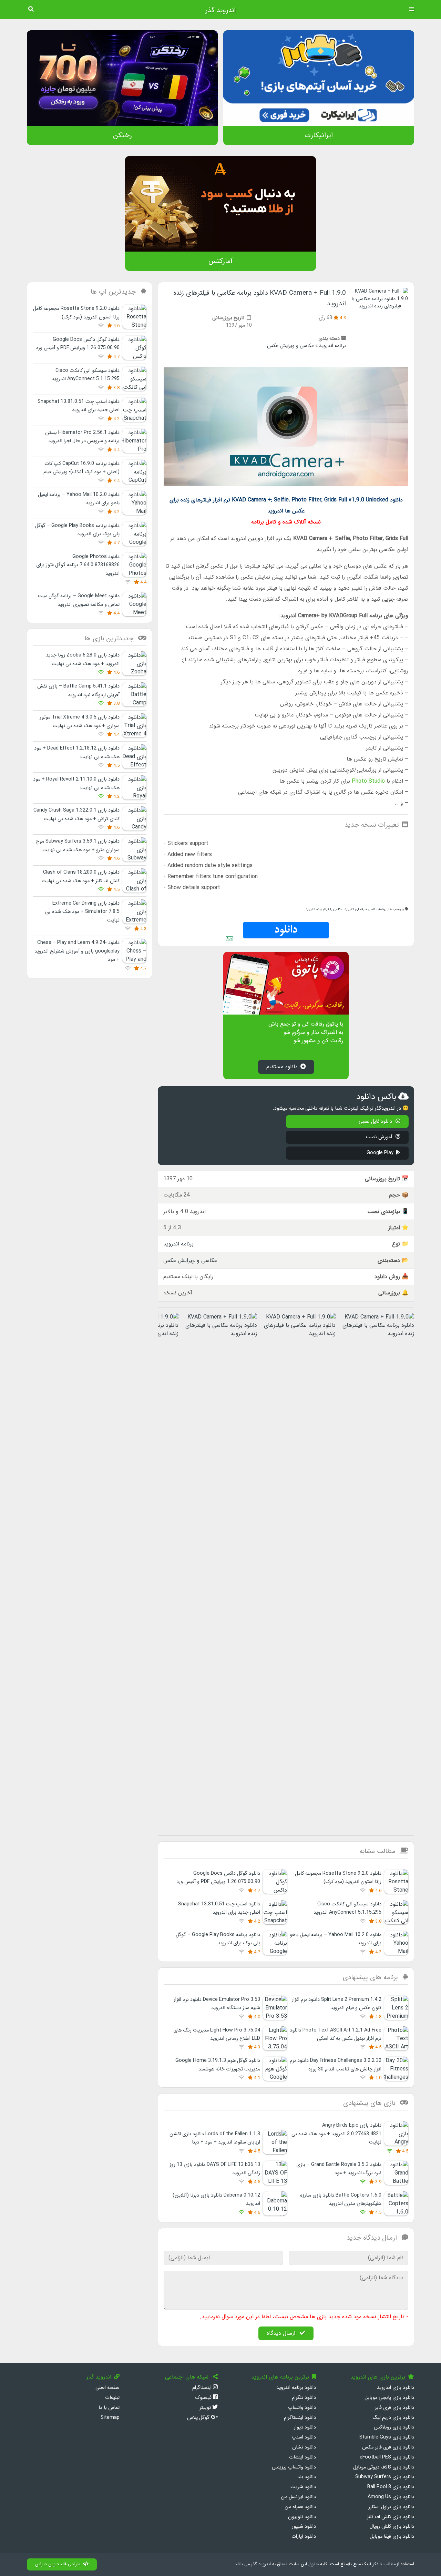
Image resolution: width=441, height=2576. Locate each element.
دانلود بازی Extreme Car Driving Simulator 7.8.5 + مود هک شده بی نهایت (82, 912)
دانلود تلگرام (304, 2398)
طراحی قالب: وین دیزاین (58, 2564)
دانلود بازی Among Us (391, 2497)
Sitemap (110, 2418)
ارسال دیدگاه (282, 2333)
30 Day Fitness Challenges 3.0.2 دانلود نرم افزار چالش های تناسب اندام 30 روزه (336, 2065)
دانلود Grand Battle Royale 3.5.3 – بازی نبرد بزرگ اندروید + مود (339, 2169)
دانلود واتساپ (302, 2408)
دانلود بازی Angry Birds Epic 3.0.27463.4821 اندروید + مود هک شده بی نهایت (336, 2134)
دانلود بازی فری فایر (394, 2408)
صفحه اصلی (107, 2388)
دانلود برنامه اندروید (296, 2388)
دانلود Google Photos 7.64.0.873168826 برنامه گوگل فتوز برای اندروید (78, 565)
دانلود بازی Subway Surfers (385, 2477)
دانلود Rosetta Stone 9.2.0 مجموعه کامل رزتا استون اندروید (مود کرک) (338, 1878)
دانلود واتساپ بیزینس (294, 2467)
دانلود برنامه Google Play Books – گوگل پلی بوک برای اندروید (218, 1939)
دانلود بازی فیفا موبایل (392, 2537)
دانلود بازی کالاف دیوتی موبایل (384, 2467)
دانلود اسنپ (304, 2437)
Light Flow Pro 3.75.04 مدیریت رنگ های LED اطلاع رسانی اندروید (217, 2034)
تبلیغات (112, 2398)
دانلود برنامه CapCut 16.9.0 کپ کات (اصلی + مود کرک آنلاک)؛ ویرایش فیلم (81, 468)
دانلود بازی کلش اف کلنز (391, 2517)
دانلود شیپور (304, 2527)
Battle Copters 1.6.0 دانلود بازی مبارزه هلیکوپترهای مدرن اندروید (341, 2200)
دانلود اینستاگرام (300, 2418)
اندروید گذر (220, 10)
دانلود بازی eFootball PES (387, 2457)
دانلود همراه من (300, 2507)
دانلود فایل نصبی (376, 1122)
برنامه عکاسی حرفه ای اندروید (365, 909)
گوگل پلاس (199, 2418)
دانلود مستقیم (282, 1067)
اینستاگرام (203, 2388)
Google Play (380, 1153)
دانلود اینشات (302, 2457)
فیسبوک (204, 2398)
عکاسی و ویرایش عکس (290, 346)
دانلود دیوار (305, 2427)
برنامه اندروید (332, 346)
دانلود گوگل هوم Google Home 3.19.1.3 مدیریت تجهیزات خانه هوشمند (218, 2065)
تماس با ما (109, 2408)
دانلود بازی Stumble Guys (387, 2437)
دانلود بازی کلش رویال (392, 2527)
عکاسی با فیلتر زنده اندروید (324, 909)
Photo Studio (368, 781)
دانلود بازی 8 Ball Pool (391, 2487)
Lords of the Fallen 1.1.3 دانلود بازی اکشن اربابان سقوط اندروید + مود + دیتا (215, 2138)
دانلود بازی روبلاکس (394, 2427)
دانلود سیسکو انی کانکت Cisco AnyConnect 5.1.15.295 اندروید (347, 1908)
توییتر (206, 2408)
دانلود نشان (304, 2447)
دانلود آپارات (304, 2537)
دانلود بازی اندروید (396, 2388)
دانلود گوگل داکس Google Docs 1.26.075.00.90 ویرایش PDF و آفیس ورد (218, 1878)
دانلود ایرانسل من (298, 2497)
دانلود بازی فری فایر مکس (388, 2447)
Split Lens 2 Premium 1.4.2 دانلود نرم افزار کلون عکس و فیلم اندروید (337, 2004)
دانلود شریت (303, 2487)
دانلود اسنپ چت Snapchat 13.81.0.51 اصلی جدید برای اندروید (219, 1908)
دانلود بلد (307, 2477)
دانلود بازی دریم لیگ (393, 2418)
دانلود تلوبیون (302, 2517)
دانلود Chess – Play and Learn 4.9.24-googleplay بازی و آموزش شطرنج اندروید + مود (77, 951)
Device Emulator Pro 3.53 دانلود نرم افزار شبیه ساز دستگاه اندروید (217, 2004)
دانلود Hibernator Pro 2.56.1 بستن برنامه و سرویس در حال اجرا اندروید (82, 437)
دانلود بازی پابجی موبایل (389, 2398)
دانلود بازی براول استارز (391, 2507)
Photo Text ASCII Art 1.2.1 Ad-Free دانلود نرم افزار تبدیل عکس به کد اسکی (336, 2034)
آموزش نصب (380, 1137)
